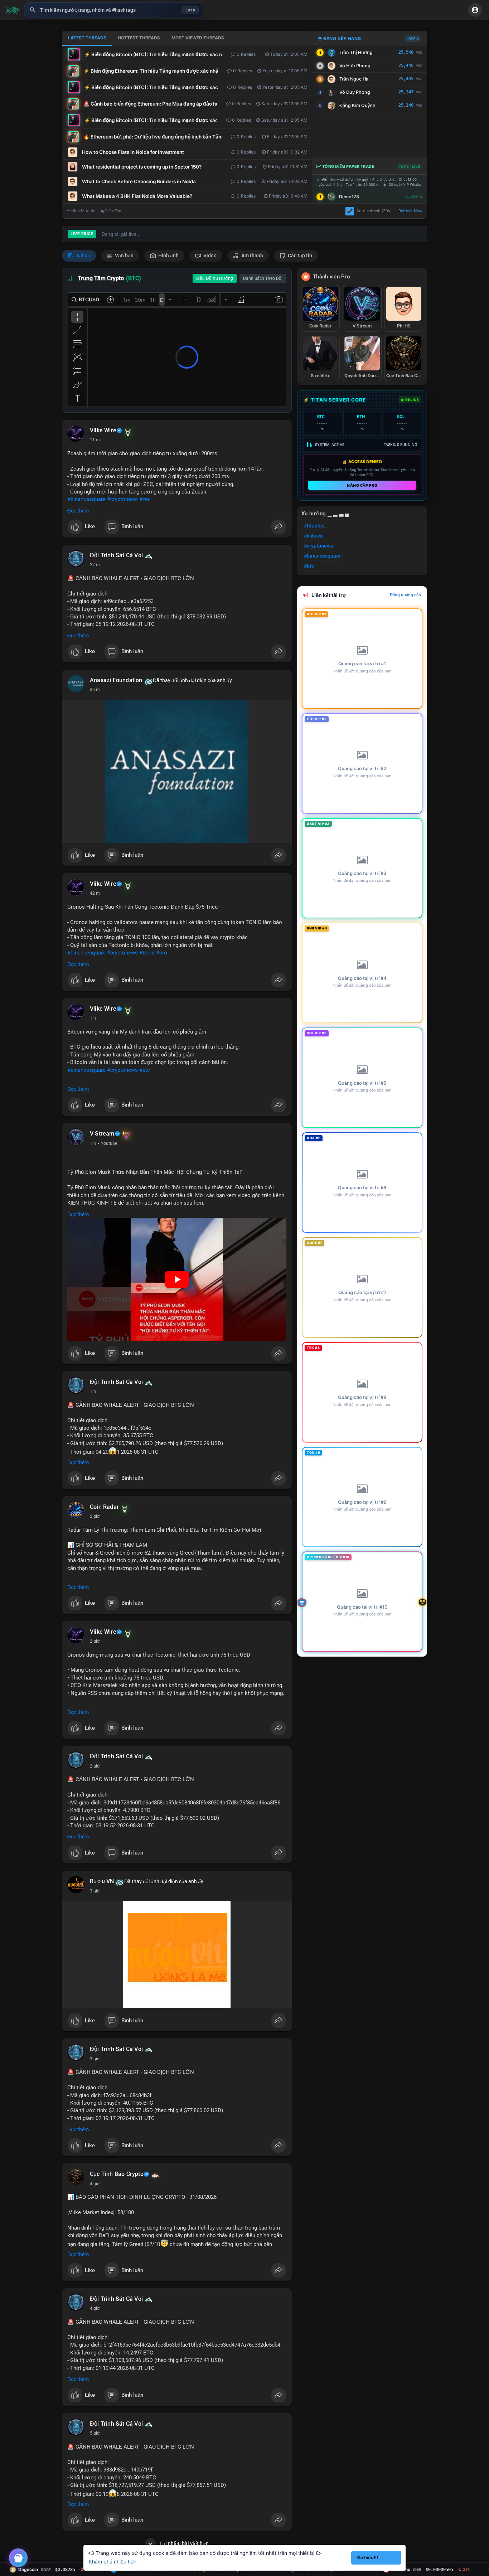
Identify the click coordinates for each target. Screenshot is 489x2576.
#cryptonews (122, 499)
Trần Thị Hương (356, 52)
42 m (95, 893)
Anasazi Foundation (116, 680)
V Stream (102, 1134)
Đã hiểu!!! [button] (368, 2558)
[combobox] (113, 10)
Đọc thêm (78, 511)
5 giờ (95, 2433)
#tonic (147, 953)
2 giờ (95, 1516)
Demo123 (349, 197)
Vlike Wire (103, 431)
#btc (145, 1070)
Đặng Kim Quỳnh (357, 105)
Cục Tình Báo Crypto (117, 2174)
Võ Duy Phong (355, 92)
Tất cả (83, 256)
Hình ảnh (168, 256)
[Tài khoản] (475, 10)
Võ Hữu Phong (355, 66)
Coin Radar (104, 1507)
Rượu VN (102, 1881)
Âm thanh (252, 256)
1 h (93, 1018)
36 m (95, 690)
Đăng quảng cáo (405, 595)
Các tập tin (299, 256)
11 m (95, 440)
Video (209, 256)
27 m (95, 565)
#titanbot (314, 526)
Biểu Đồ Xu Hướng (215, 278)
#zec (145, 499)
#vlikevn (313, 536)
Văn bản (124, 256)
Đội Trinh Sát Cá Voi (116, 555)
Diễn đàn (113, 211)
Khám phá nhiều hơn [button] (113, 2562)
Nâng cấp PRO (362, 485)
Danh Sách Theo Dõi (263, 278)
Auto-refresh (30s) (374, 211)
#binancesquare (86, 499)
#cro (162, 953)
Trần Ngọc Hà (354, 79)
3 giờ (95, 1891)
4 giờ (95, 2184)
